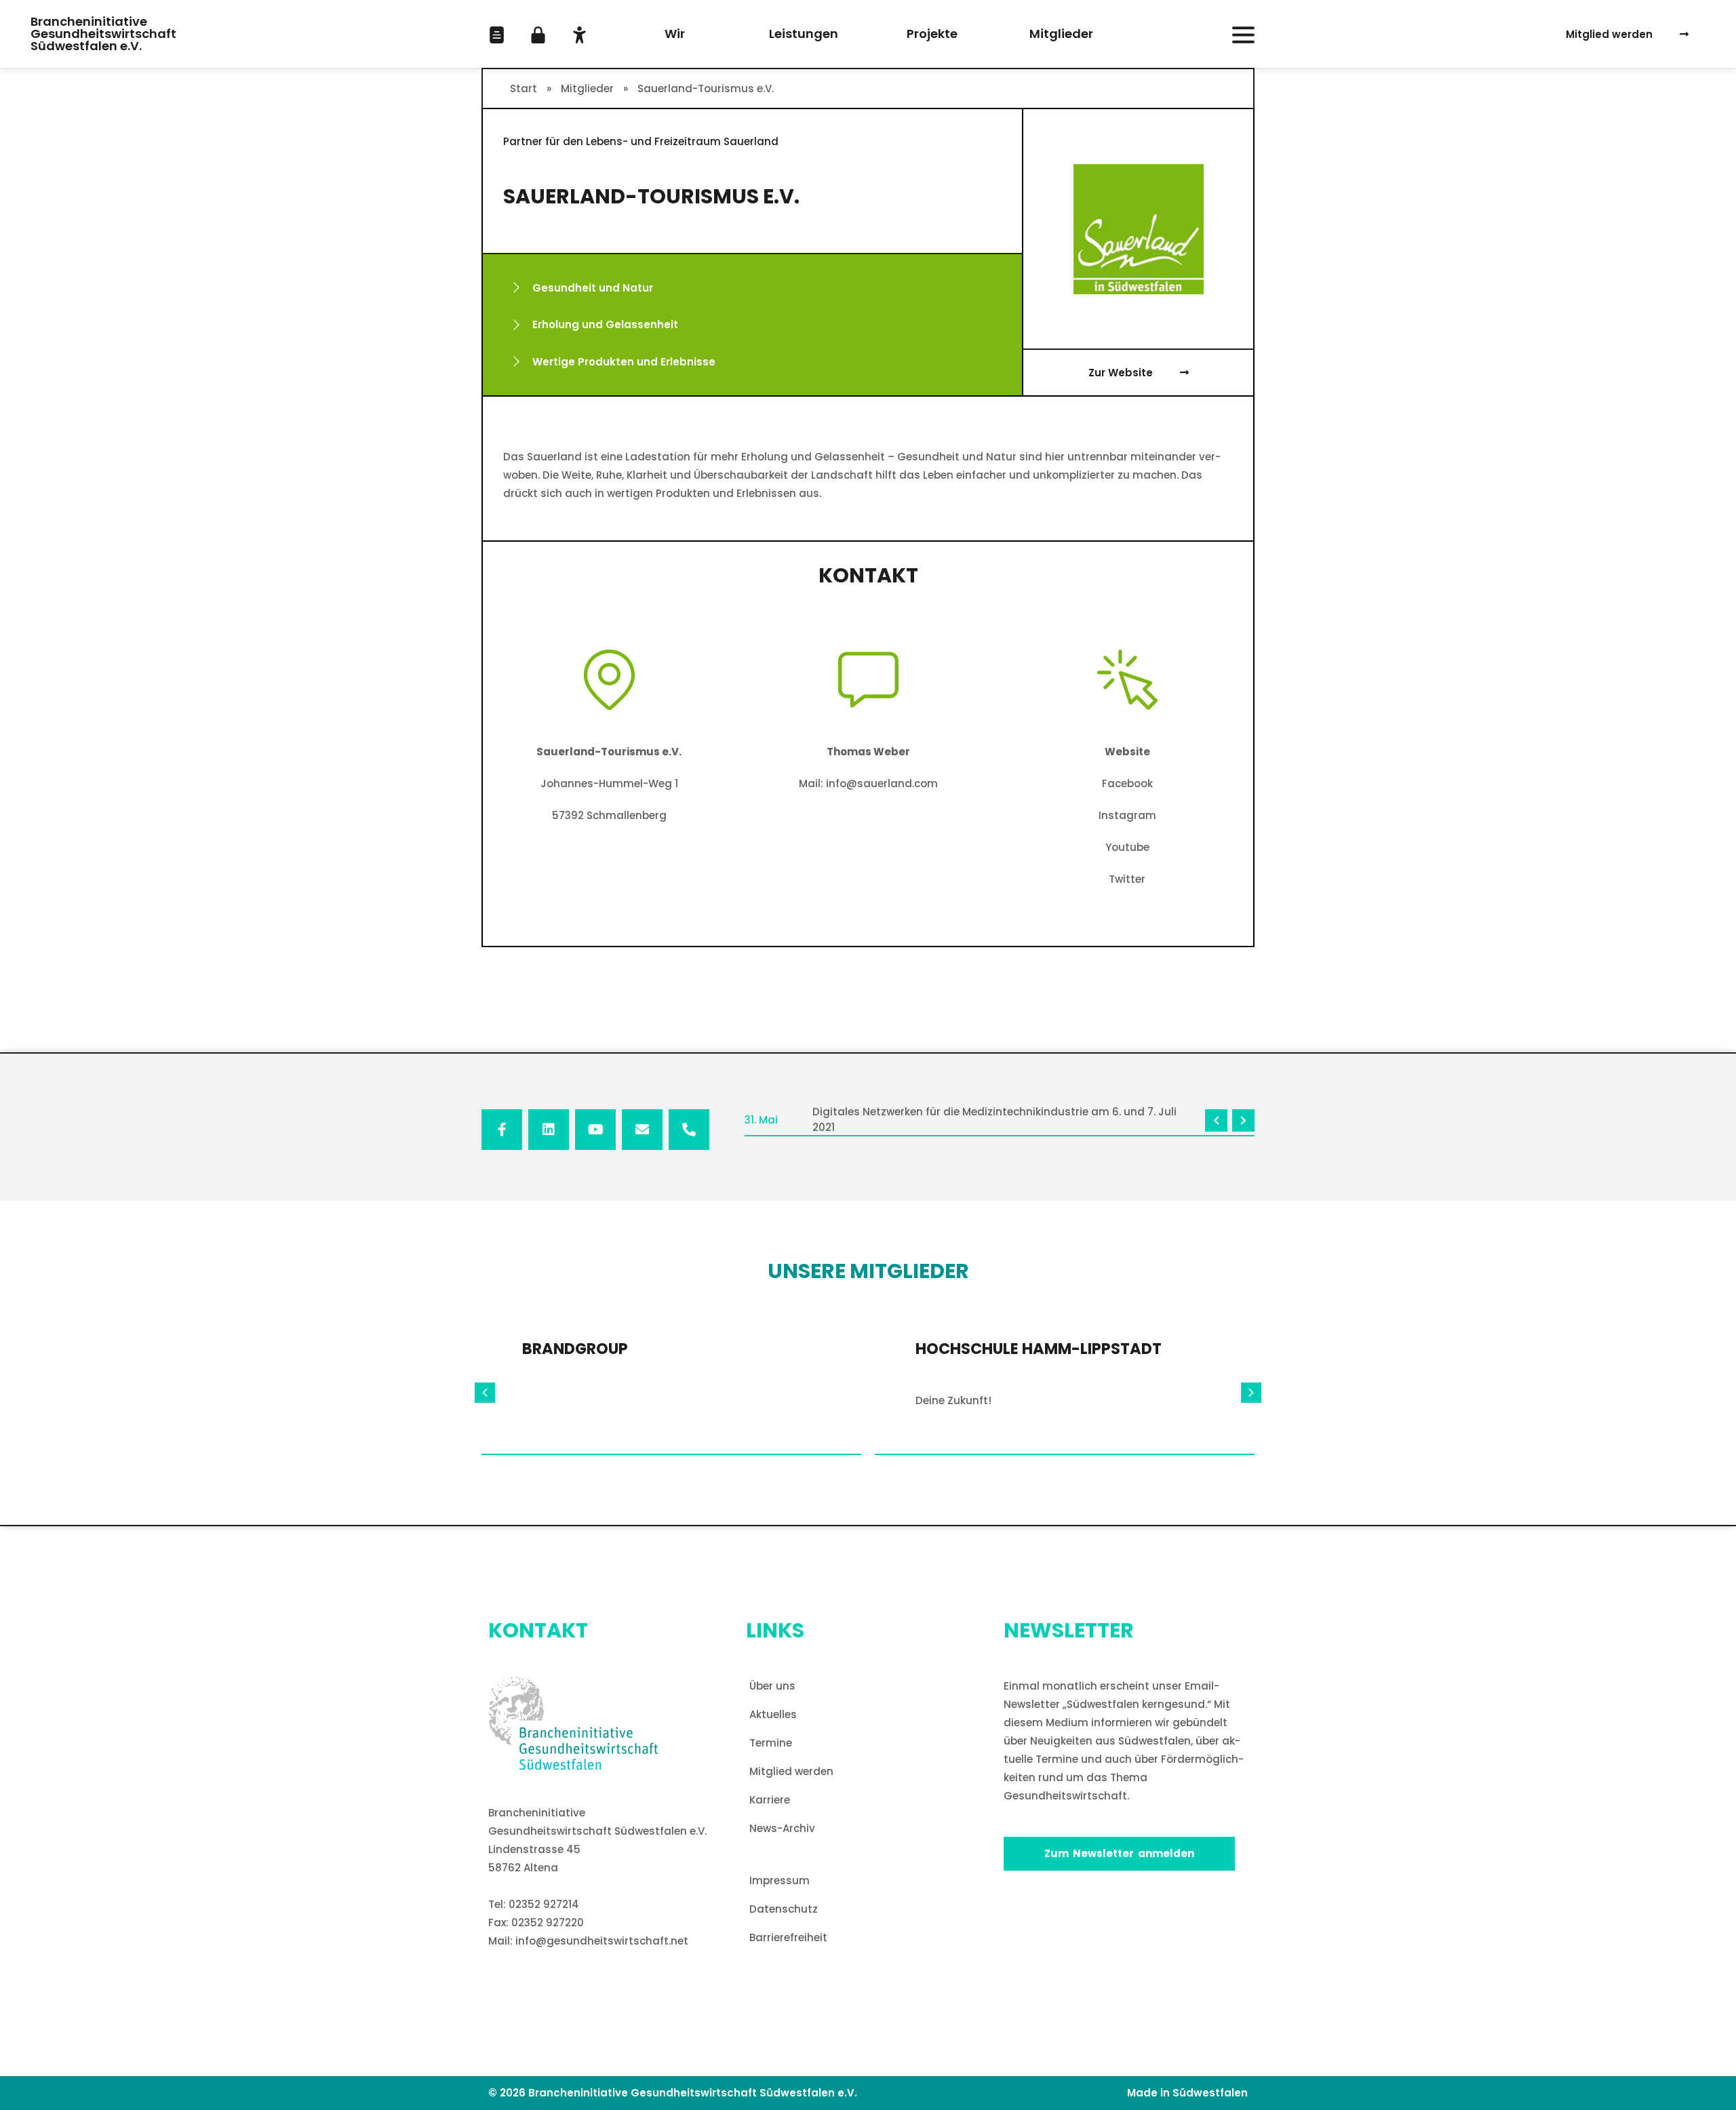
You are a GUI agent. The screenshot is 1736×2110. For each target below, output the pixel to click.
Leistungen (804, 34)
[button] (497, 35)
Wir (675, 34)
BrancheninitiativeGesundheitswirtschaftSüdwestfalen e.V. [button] (103, 34)
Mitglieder (1061, 34)
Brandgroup (575, 1349)
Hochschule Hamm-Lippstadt (1039, 1349)
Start (524, 88)
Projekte (932, 34)
